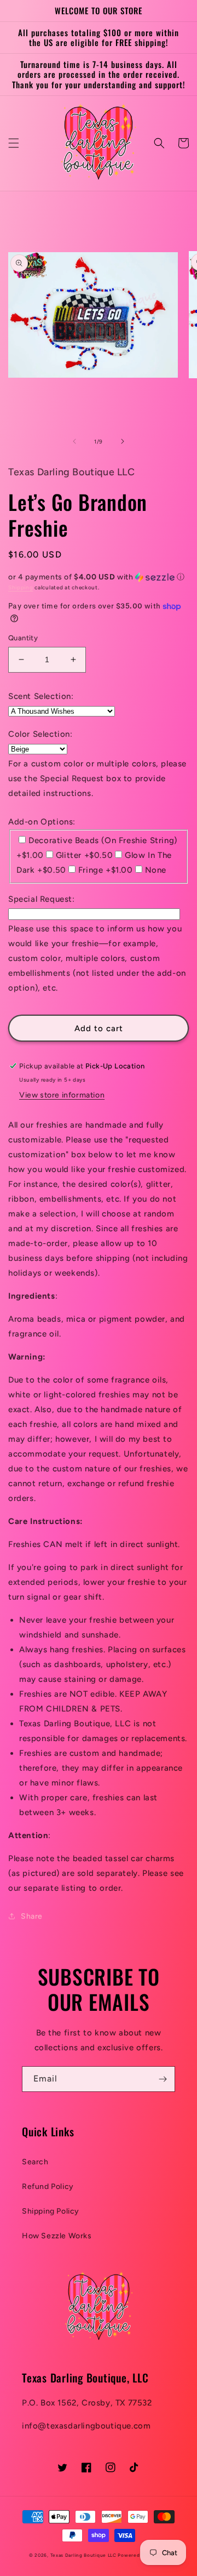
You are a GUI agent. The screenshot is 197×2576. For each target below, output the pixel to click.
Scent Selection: (41, 696)
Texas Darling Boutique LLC (83, 2555)
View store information (62, 1095)
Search (35, 2162)
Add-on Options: (42, 822)
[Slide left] (74, 441)
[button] (14, 143)
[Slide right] (123, 441)
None (156, 870)
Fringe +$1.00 (106, 870)
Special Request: (42, 899)
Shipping (21, 587)
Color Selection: (40, 734)
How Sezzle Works (57, 2236)
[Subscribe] (163, 2079)
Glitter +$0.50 (84, 855)
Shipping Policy (51, 2211)
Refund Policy (48, 2187)
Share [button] (32, 1916)
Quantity (23, 638)
